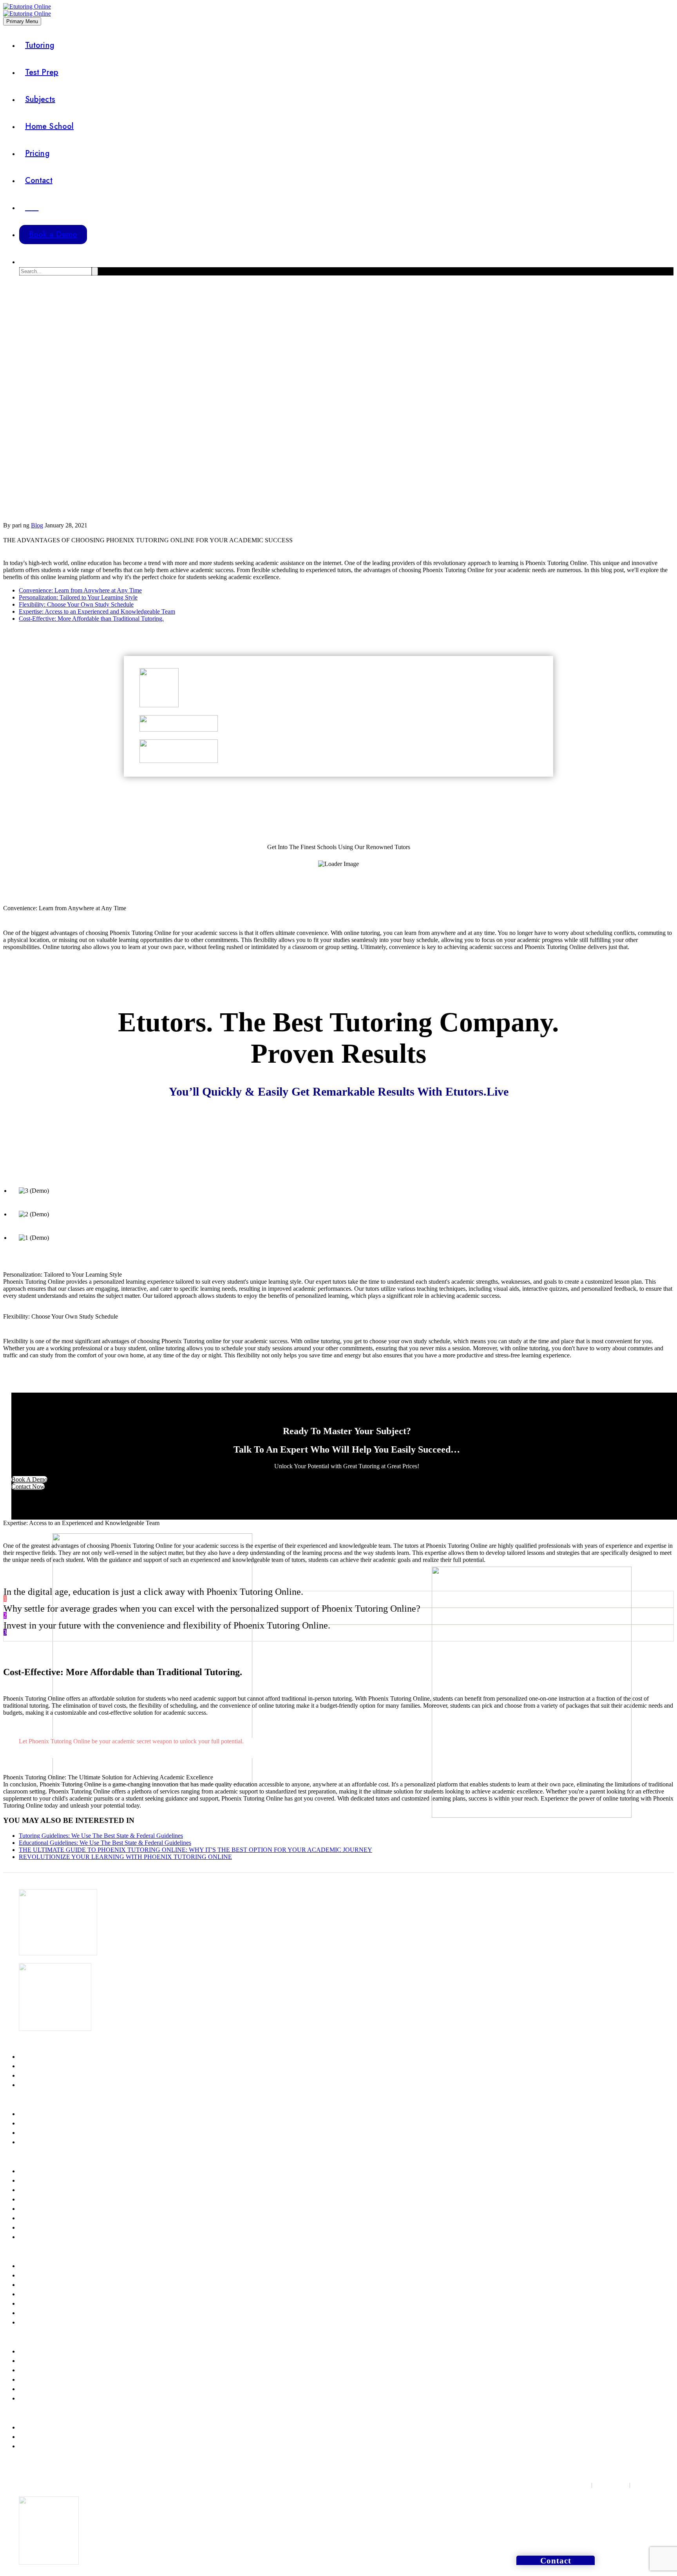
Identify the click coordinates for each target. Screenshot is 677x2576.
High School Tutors (43, 2304)
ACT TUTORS (37, 2066)
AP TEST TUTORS (42, 2085)
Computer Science (41, 2190)
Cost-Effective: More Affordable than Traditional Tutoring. (91, 619)
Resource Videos (39, 2351)
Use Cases (31, 2398)
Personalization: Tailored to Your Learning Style (78, 597)
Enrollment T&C (653, 2485)
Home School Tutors (44, 2285)
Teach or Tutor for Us (45, 2427)
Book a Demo (53, 235)
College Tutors (37, 2313)
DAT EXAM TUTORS (46, 2142)
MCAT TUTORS (39, 2133)
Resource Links (38, 2361)
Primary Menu (22, 21)
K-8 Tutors (32, 2275)
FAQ (24, 2380)
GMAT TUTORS (39, 2114)
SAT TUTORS (36, 2057)
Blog (37, 525)
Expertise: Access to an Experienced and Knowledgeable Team (97, 611)
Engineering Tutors (42, 2199)
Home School (49, 126)
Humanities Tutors (41, 2209)
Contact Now (28, 1486)
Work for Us (34, 2437)
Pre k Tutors (33, 2266)
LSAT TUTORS (38, 2123)
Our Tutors (32, 2389)
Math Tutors (33, 2171)
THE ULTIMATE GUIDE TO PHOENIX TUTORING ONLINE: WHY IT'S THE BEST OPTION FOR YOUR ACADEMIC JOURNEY (195, 1850)
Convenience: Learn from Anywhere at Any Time (80, 590)
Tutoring (40, 45)
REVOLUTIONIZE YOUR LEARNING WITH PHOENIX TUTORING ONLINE (125, 1857)
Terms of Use (611, 2485)
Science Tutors (37, 2181)
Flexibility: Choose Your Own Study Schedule (76, 604)
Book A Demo (29, 1479)
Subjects (40, 99)
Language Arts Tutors (45, 2237)
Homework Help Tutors (48, 2294)
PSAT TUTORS (38, 2076)
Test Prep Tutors (38, 2322)
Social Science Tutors (45, 2228)
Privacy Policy (572, 2485)
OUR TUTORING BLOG (50, 2370)
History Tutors (36, 2218)
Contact (39, 180)
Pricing (37, 153)
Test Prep (42, 72)
